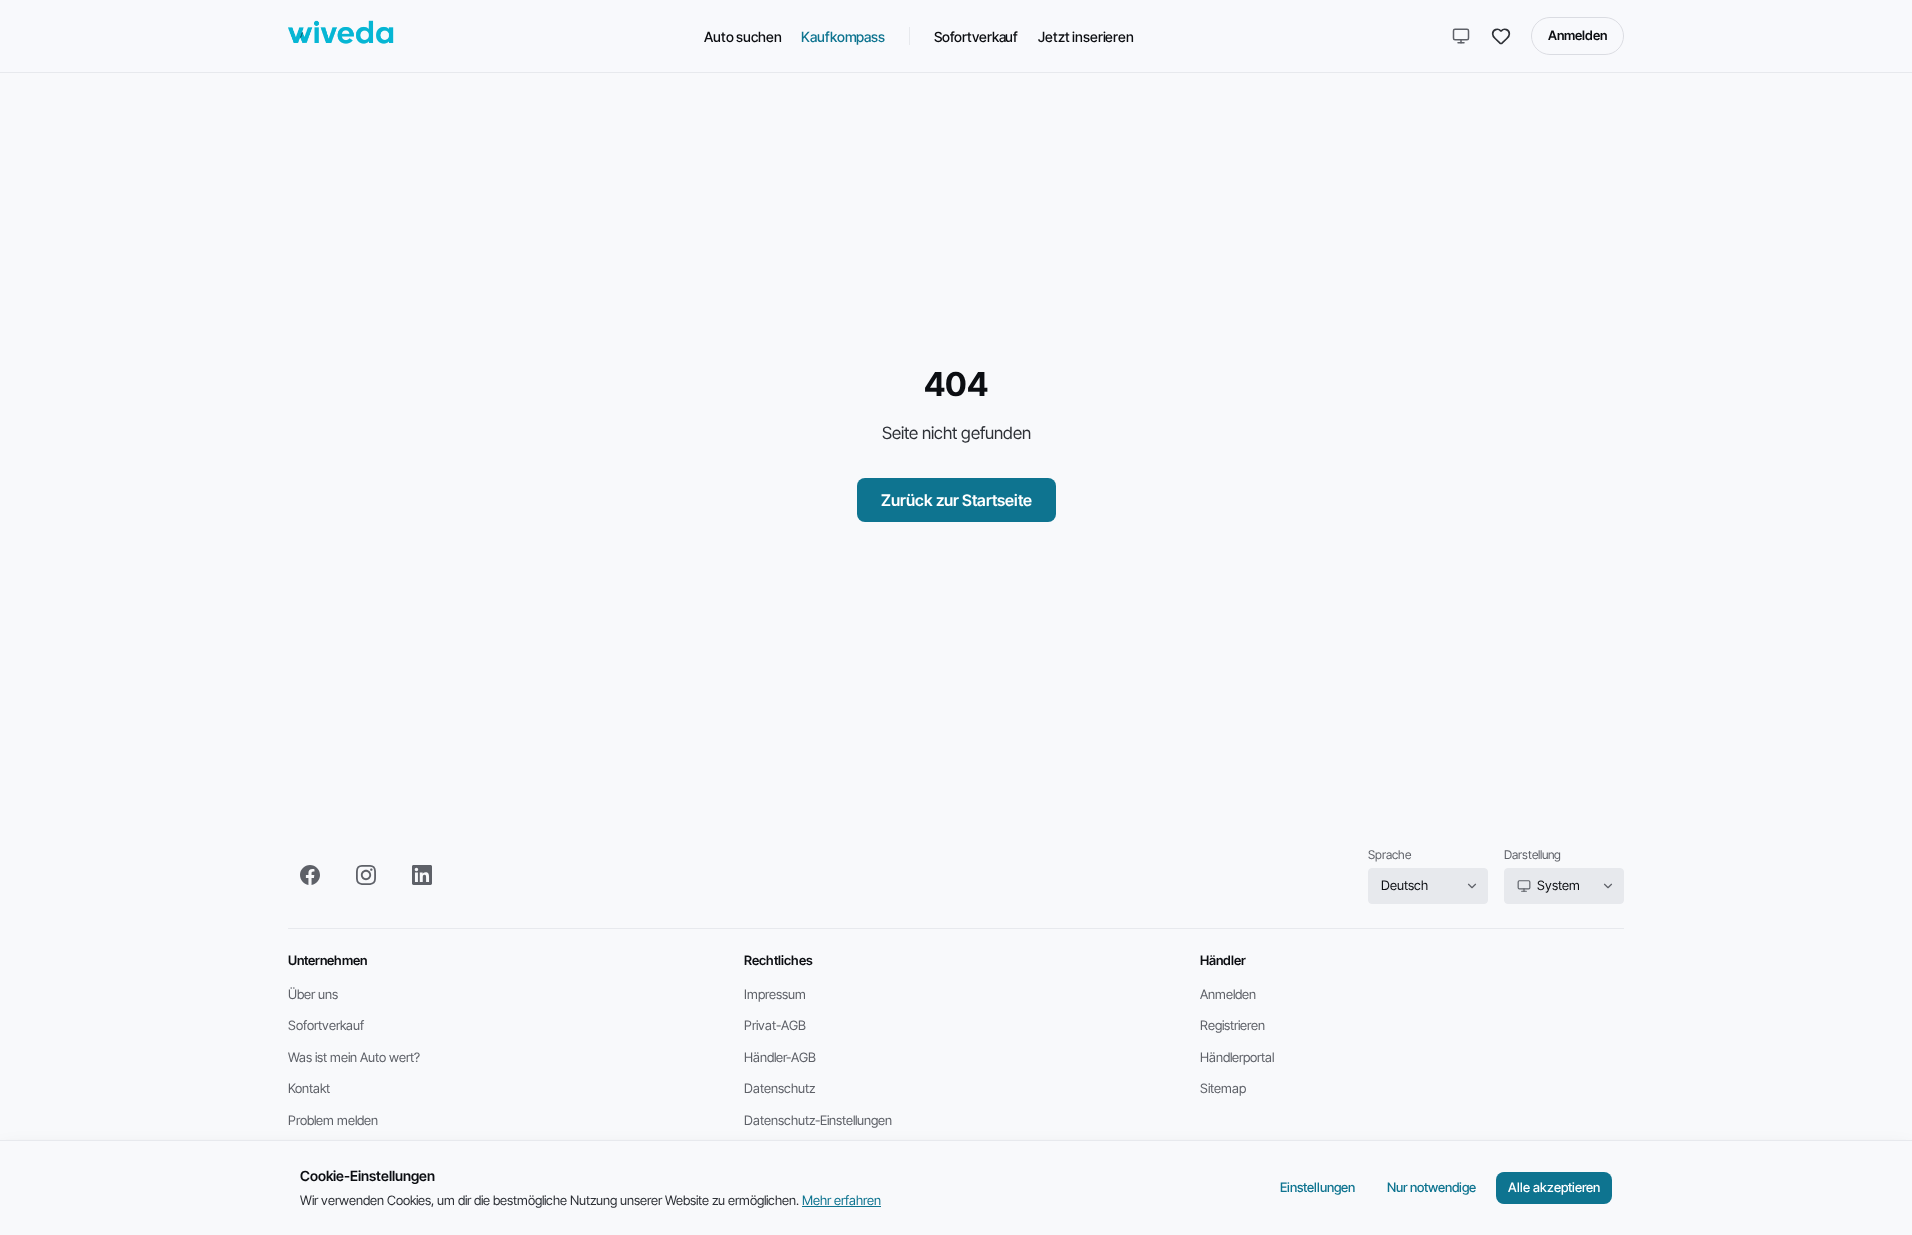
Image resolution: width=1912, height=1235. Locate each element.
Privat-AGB (775, 1025)
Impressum (775, 994)
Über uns (313, 994)
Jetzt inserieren (1086, 36)
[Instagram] (366, 875)
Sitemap (1223, 1088)
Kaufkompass (842, 36)
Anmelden (1577, 35)
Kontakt (309, 1088)
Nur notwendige (1431, 1187)
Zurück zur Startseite (956, 500)
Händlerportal (1237, 1057)
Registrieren (1232, 1025)
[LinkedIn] (422, 875)
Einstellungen (1317, 1187)
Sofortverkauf (976, 36)
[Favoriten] (1501, 36)
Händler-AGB (780, 1057)
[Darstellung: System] (1461, 36)
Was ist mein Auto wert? (354, 1057)
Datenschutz (779, 1088)
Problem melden (333, 1120)
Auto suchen (742, 36)
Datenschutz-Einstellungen (818, 1120)
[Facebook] (310, 875)
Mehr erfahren (841, 1200)
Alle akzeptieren (1554, 1187)
